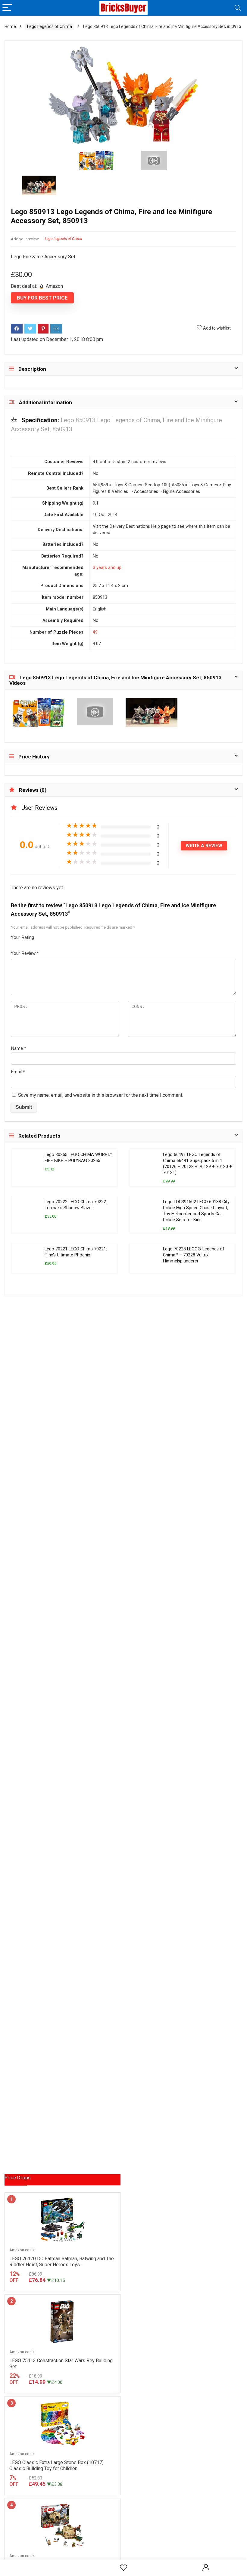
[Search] (238, 8)
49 (95, 632)
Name (19, 1048)
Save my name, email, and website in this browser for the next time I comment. (101, 1095)
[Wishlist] (123, 2568)
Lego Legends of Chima (50, 26)
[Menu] (7, 8)
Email (18, 1072)
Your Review (25, 953)
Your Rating (22, 937)
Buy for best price (42, 298)
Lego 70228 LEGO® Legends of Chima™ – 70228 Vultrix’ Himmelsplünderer (194, 1255)
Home (10, 26)
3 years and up (107, 568)
